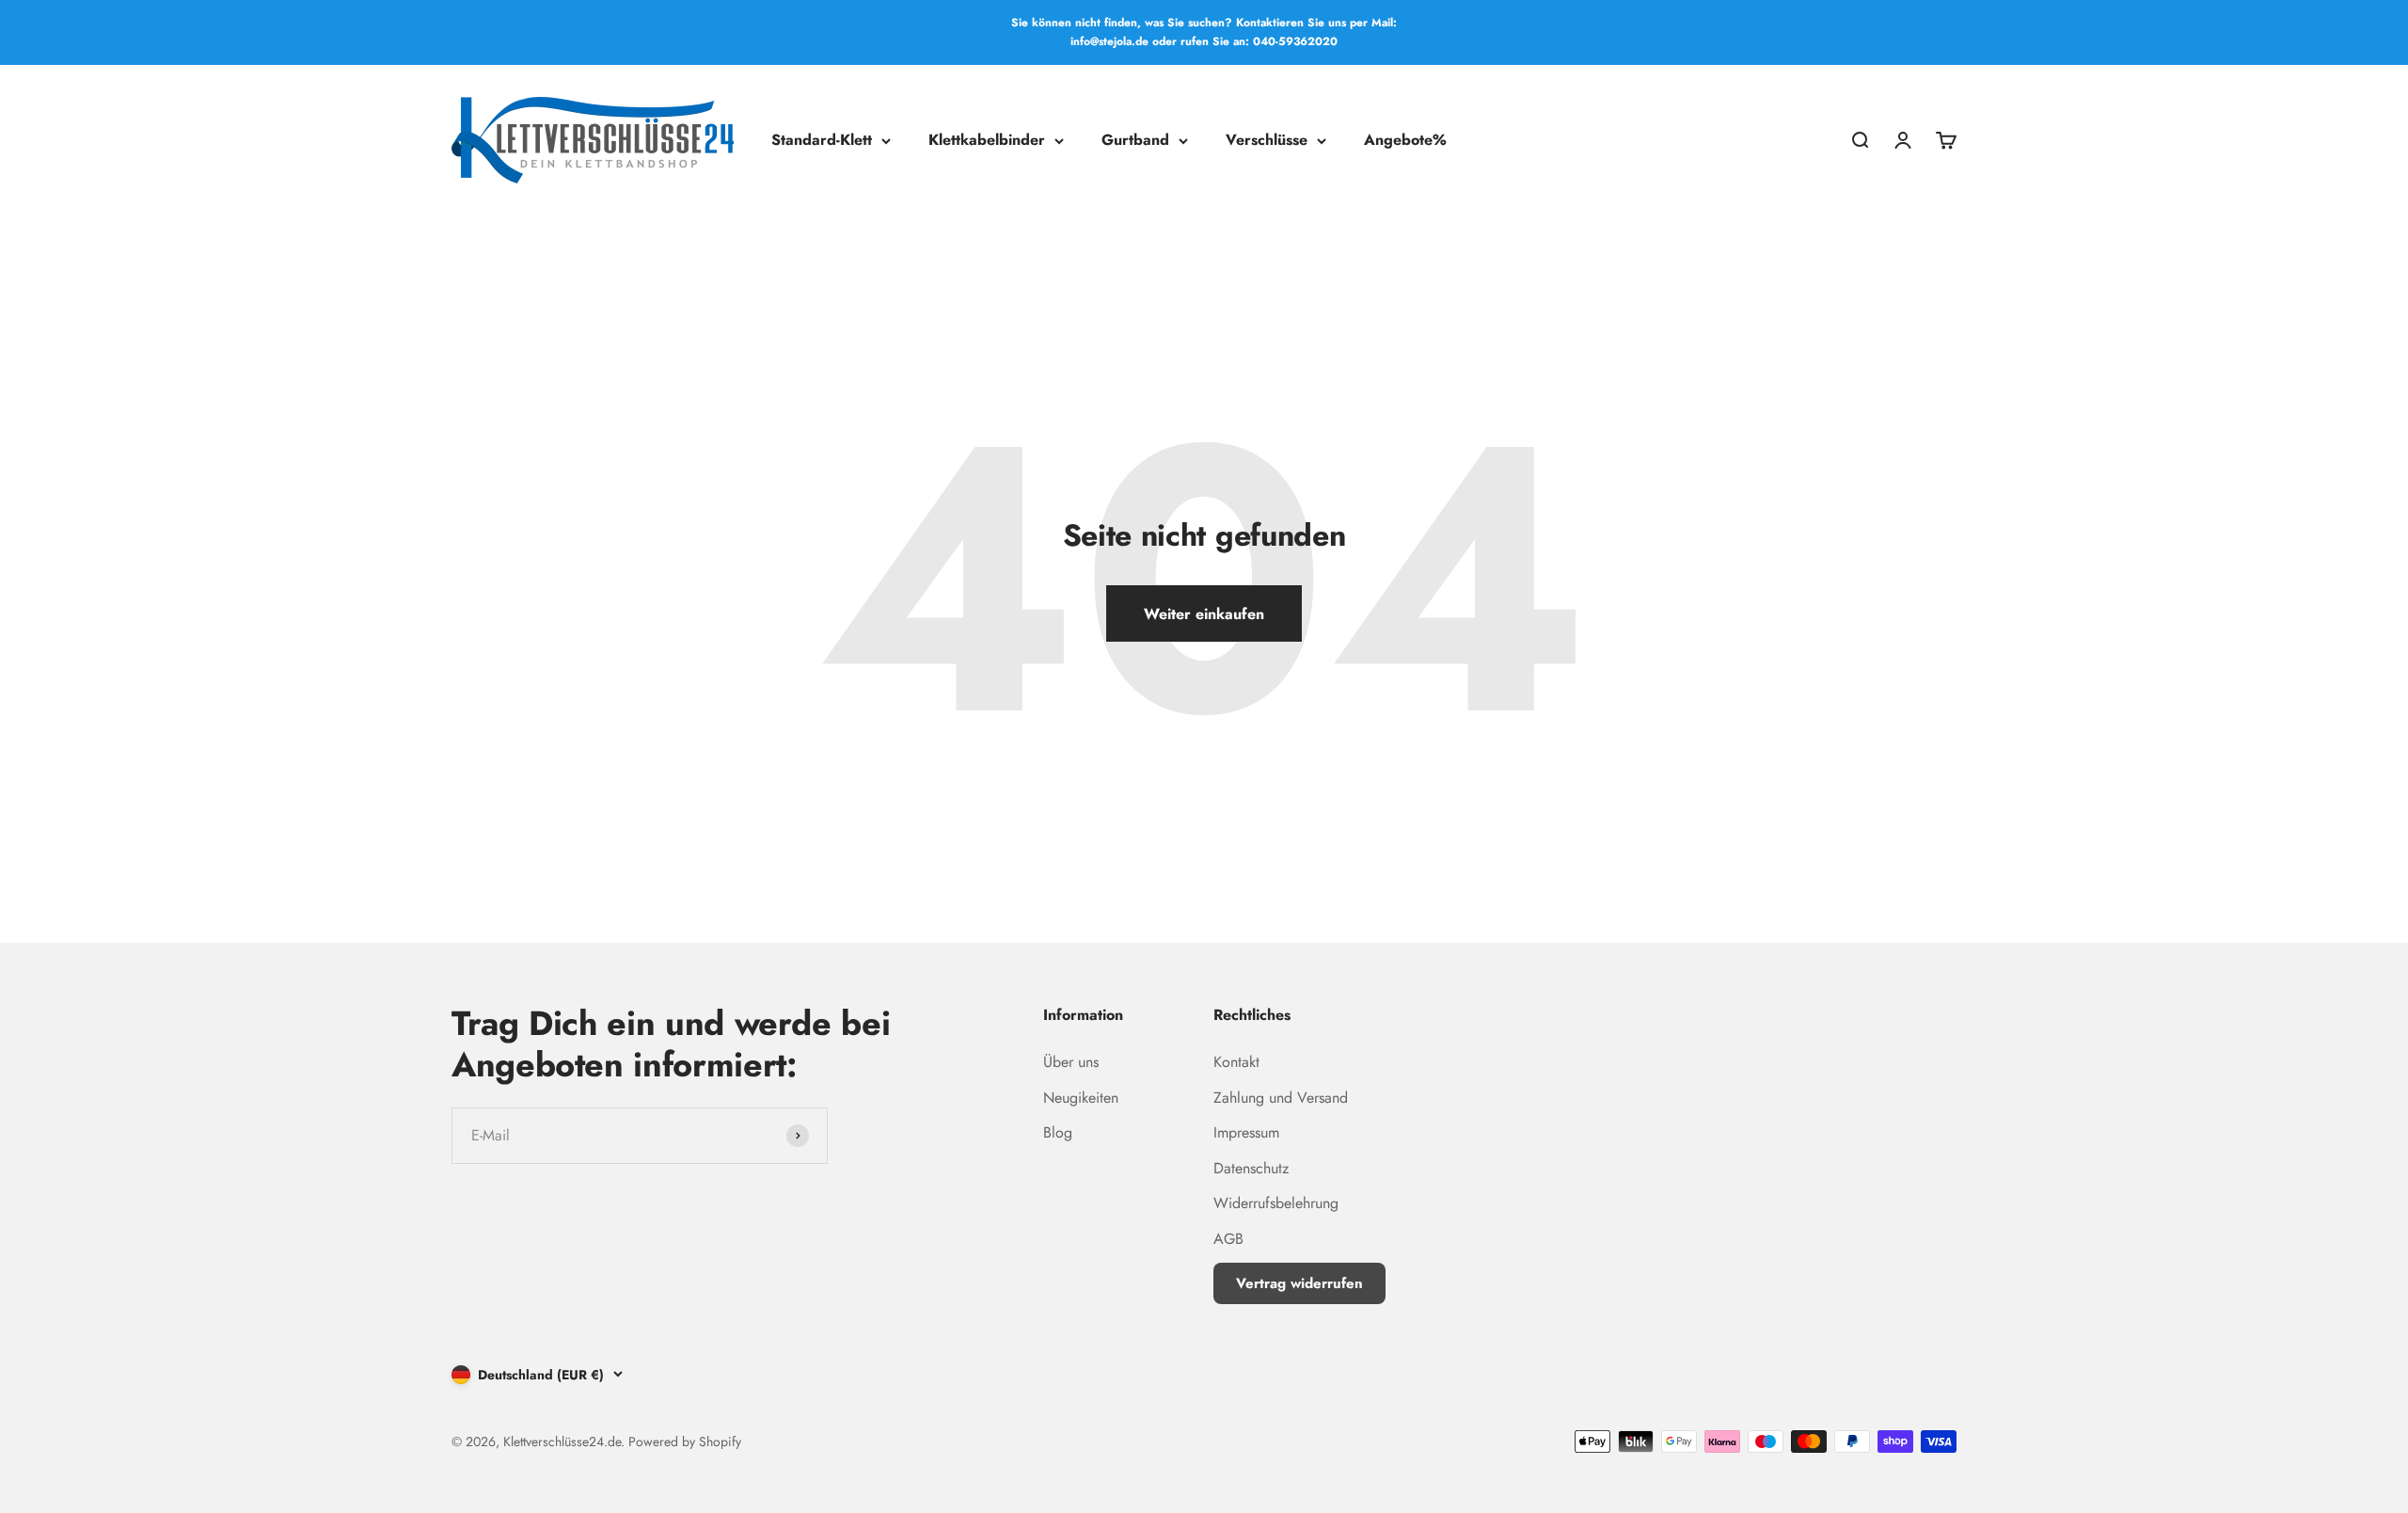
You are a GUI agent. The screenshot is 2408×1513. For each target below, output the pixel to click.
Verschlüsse (1267, 140)
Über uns (1071, 1062)
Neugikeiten (1081, 1098)
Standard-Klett (822, 140)
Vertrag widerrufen (1299, 1283)
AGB (1228, 1239)
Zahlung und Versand (1281, 1098)
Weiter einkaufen (1204, 614)
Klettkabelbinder (987, 140)
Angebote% (1405, 140)
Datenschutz (1251, 1168)
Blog (1058, 1132)
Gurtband (1135, 140)
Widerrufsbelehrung (1276, 1203)
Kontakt (1236, 1062)
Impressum (1246, 1132)
